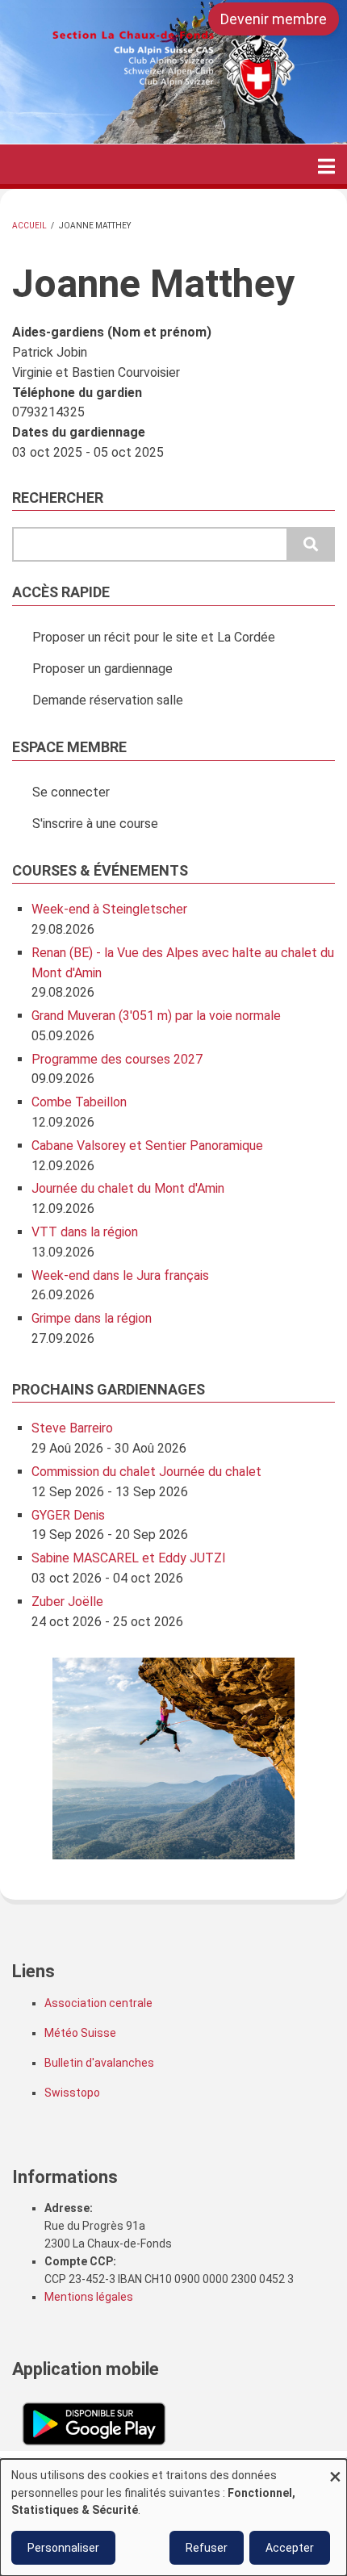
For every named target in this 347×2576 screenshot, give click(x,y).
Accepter (290, 2548)
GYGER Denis (68, 1515)
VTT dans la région (85, 1232)
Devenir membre (274, 19)
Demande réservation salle (108, 700)
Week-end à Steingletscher (109, 909)
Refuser (207, 2548)
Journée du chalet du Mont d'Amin (128, 1188)
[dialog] (173, 2517)
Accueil (29, 226)
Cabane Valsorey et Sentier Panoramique (147, 1146)
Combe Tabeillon (79, 1102)
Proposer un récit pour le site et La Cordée (154, 637)
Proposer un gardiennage (102, 669)
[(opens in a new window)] (94, 2423)
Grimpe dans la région (92, 1318)
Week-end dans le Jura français (120, 1275)
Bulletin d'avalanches (99, 2063)
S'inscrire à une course (95, 824)
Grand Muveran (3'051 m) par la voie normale (156, 1016)
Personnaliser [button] (63, 2548)
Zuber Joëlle (67, 1602)
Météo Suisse (80, 2033)
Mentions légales (89, 2297)
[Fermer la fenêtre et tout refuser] (335, 2469)
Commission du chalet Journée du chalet (146, 1472)
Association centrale (98, 2003)
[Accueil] (173, 63)
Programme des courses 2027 (117, 1059)
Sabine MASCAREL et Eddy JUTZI (129, 1558)
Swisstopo (72, 2093)
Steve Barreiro (72, 1428)
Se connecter (71, 792)
